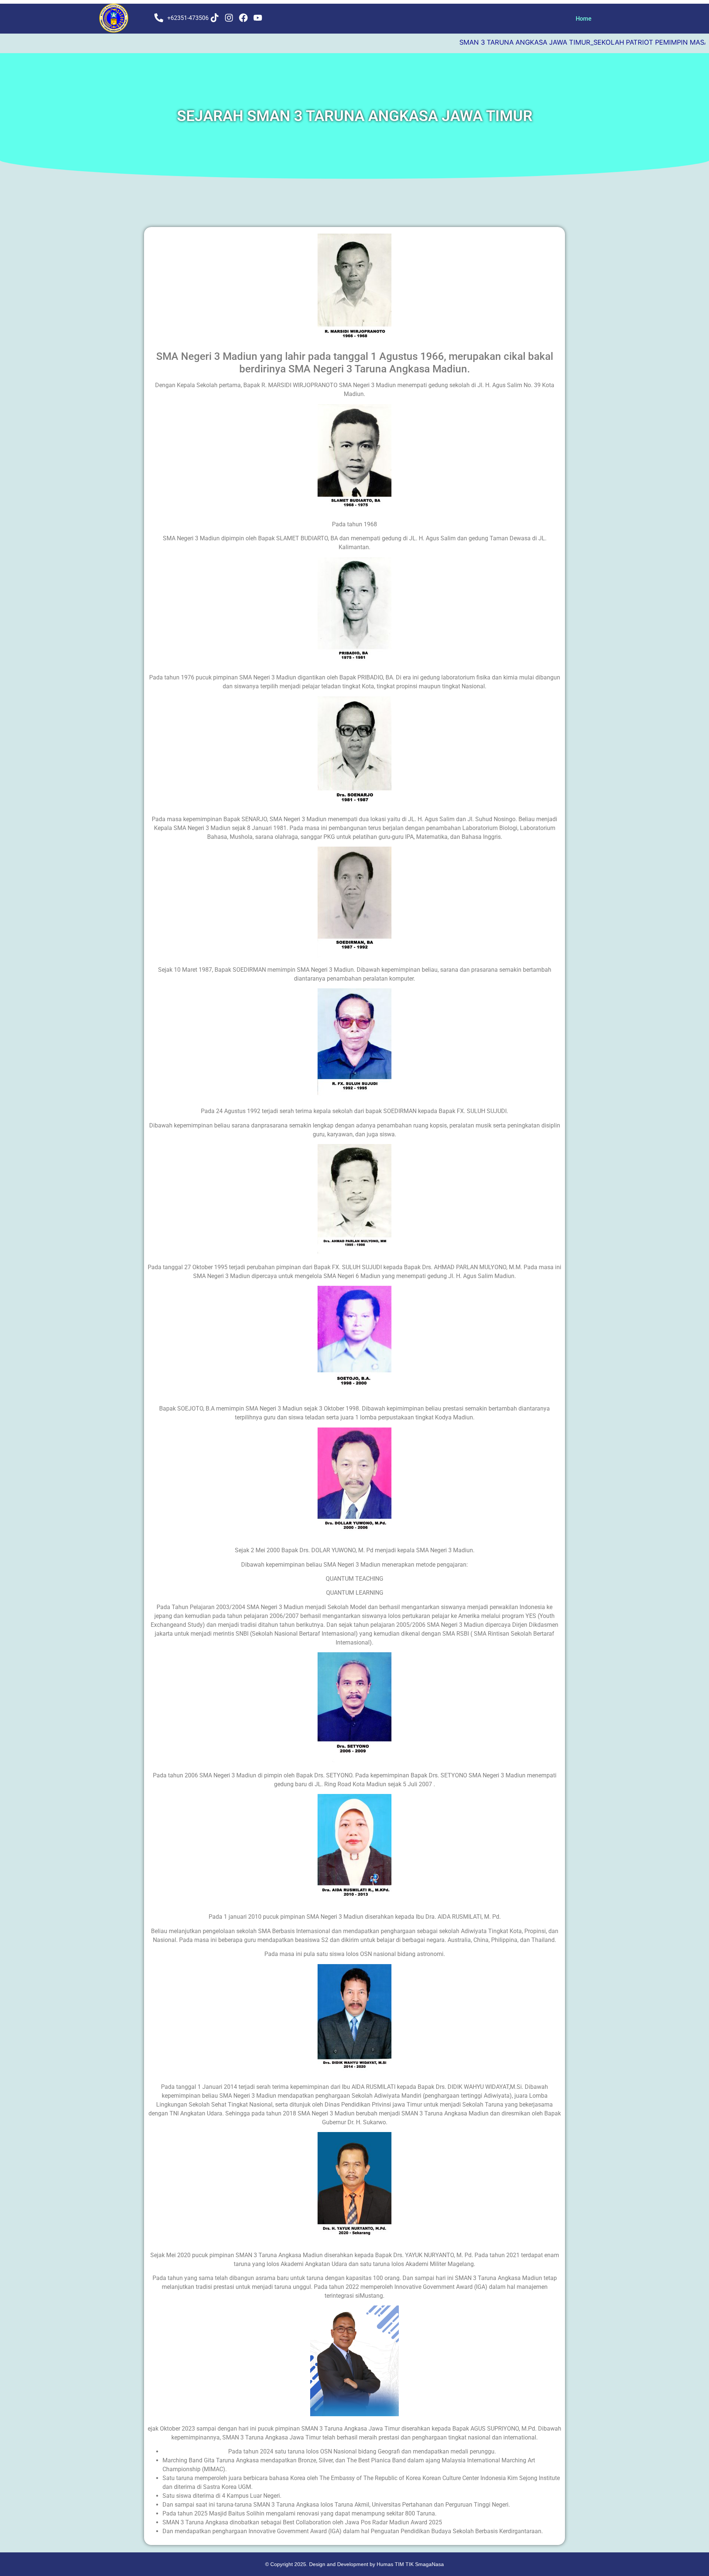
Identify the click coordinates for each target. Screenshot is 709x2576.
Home (584, 19)
